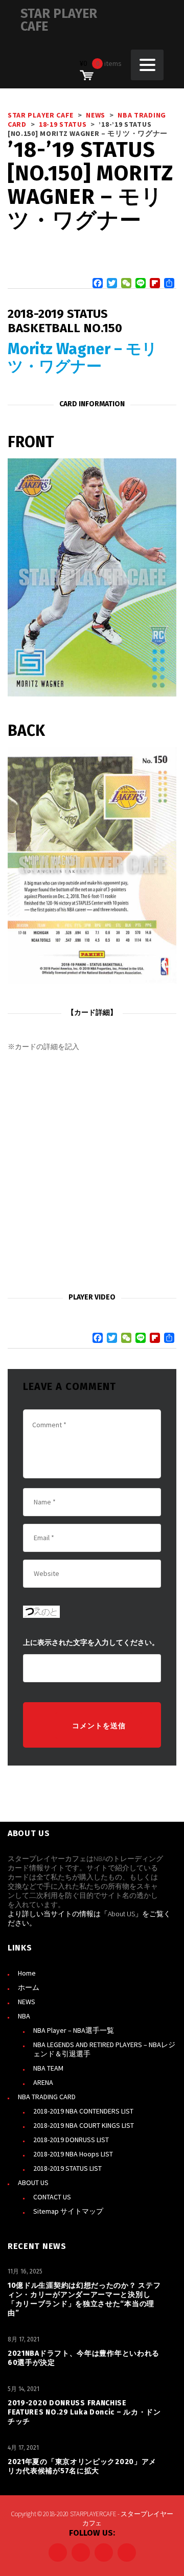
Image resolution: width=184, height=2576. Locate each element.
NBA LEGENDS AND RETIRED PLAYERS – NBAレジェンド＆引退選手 (104, 2049)
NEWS (27, 2002)
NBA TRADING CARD (47, 2097)
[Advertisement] (92, 1173)
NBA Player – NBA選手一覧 (74, 2030)
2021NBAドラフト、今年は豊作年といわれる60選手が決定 (84, 2358)
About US (121, 1914)
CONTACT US (52, 2197)
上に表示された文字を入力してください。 (91, 1643)
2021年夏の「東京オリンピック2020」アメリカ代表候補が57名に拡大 (82, 2466)
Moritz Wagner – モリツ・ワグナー (83, 358)
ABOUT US (33, 2183)
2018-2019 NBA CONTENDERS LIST (83, 2111)
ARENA (43, 2082)
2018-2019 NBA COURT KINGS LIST (84, 2125)
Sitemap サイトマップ (68, 2211)
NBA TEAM (48, 2068)
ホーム (29, 1987)
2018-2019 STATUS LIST (67, 2168)
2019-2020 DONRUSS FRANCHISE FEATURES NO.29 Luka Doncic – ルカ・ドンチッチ (84, 2412)
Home (27, 1973)
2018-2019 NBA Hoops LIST (73, 2154)
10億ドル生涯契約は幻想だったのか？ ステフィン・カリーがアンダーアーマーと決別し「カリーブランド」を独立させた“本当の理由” (84, 2299)
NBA (24, 2016)
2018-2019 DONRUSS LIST (71, 2140)
